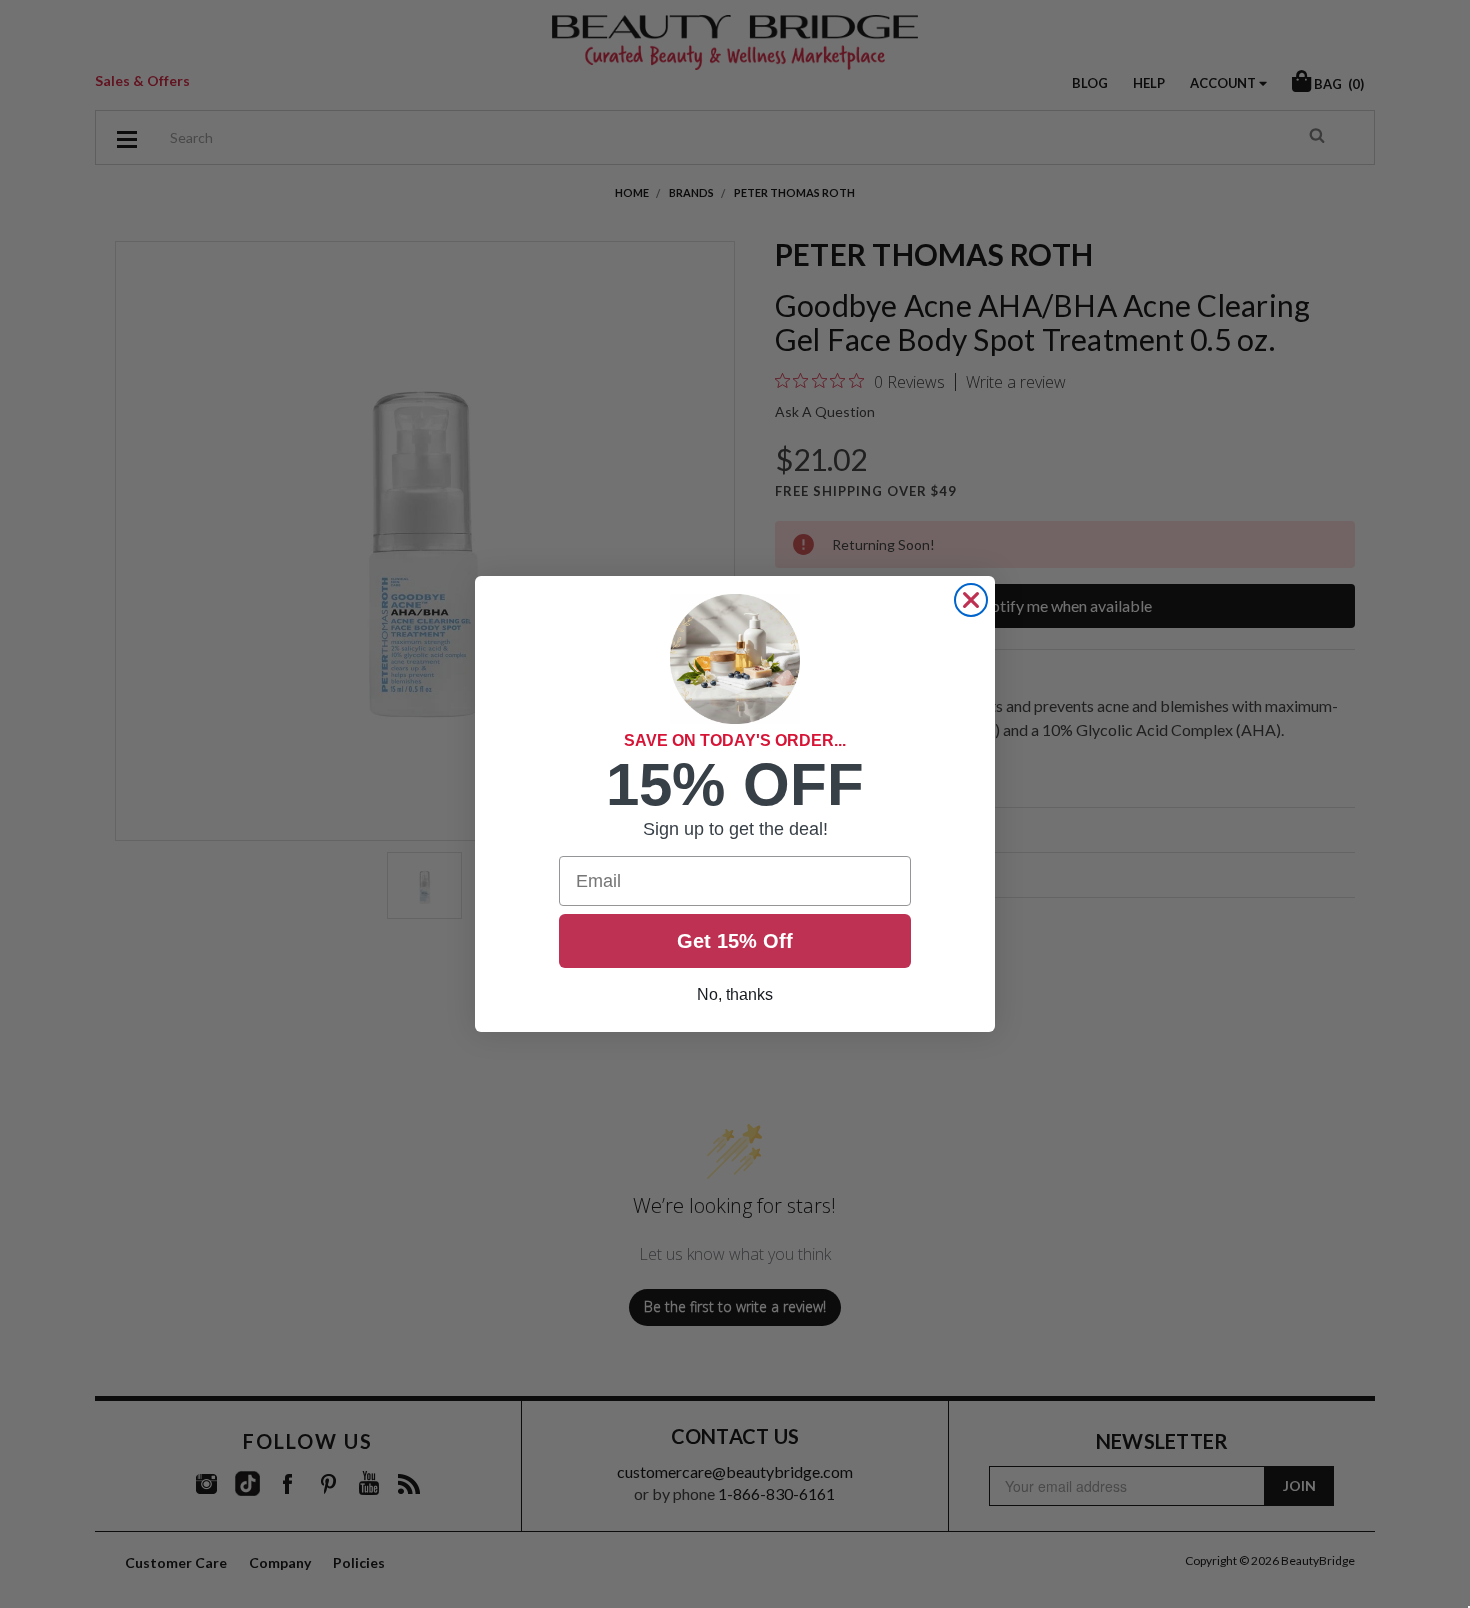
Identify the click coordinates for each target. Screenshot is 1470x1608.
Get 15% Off (735, 941)
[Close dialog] (971, 600)
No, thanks (735, 994)
